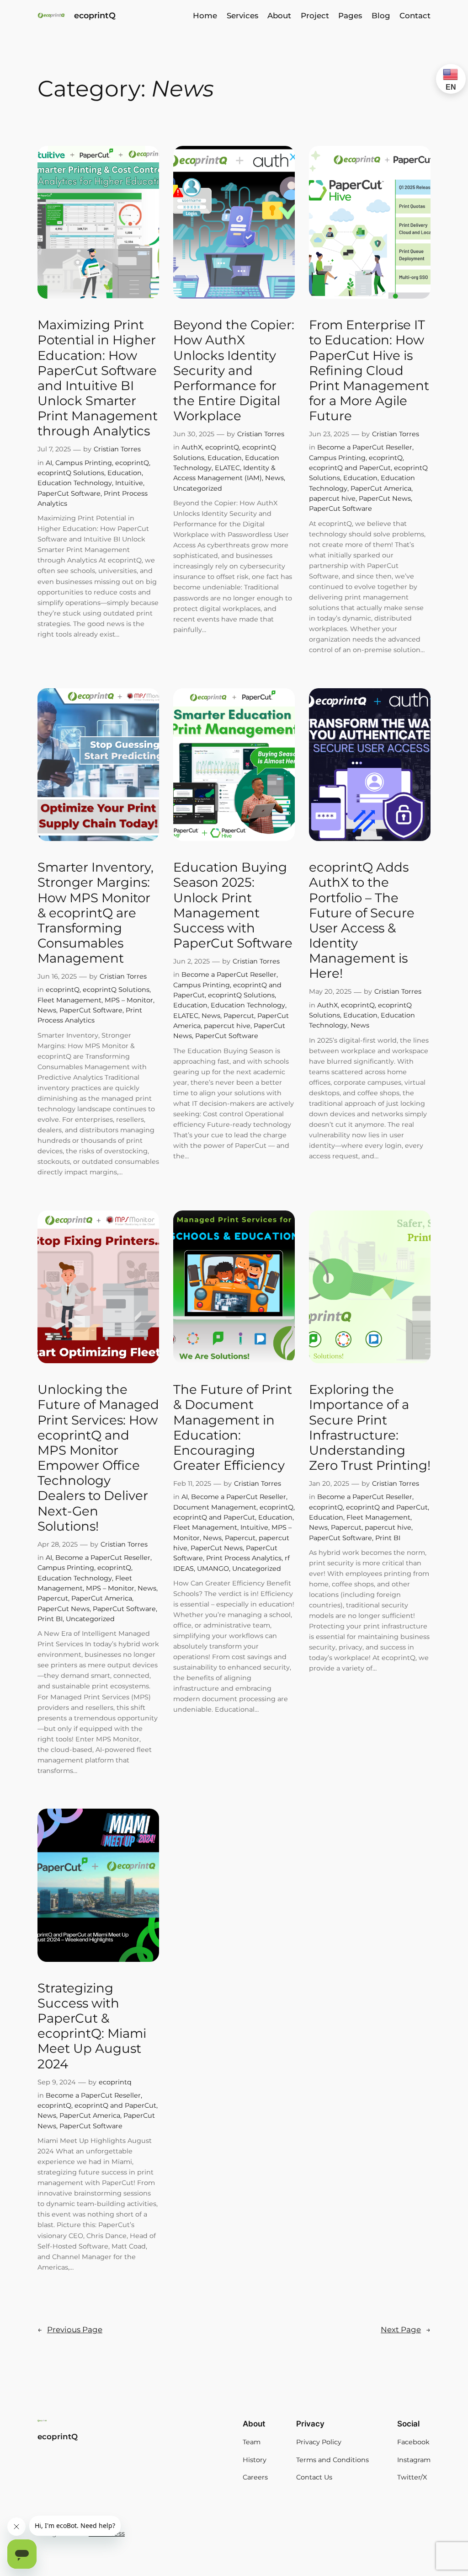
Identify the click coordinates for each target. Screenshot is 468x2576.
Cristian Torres (117, 449)
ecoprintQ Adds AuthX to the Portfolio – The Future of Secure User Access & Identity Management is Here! (362, 920)
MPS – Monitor (129, 1000)
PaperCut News (385, 498)
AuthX (192, 447)
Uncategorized (198, 488)
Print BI (50, 1619)
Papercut (239, 1016)
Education (125, 473)
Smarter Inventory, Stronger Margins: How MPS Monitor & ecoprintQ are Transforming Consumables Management (96, 913)
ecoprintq (115, 2082)
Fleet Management (69, 1000)
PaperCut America (381, 488)
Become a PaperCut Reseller (365, 447)
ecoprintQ (95, 15)
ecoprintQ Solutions (71, 473)
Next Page (406, 2330)
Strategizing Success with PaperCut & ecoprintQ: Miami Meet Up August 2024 (92, 2026)
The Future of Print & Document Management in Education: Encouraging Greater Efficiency (233, 1427)
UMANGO (213, 1569)
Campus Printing (84, 463)
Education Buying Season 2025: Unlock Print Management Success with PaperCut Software (233, 905)
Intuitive (129, 483)
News (274, 478)
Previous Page (70, 2330)
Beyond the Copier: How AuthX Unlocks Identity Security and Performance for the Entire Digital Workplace (234, 370)
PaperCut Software (69, 493)
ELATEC (227, 468)
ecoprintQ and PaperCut (350, 468)
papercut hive (332, 498)
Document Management (215, 1507)
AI (49, 463)
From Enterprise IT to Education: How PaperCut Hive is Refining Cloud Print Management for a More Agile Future (369, 370)
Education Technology (75, 483)
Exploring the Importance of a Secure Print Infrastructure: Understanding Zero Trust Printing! (370, 1427)
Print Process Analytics (244, 1558)
